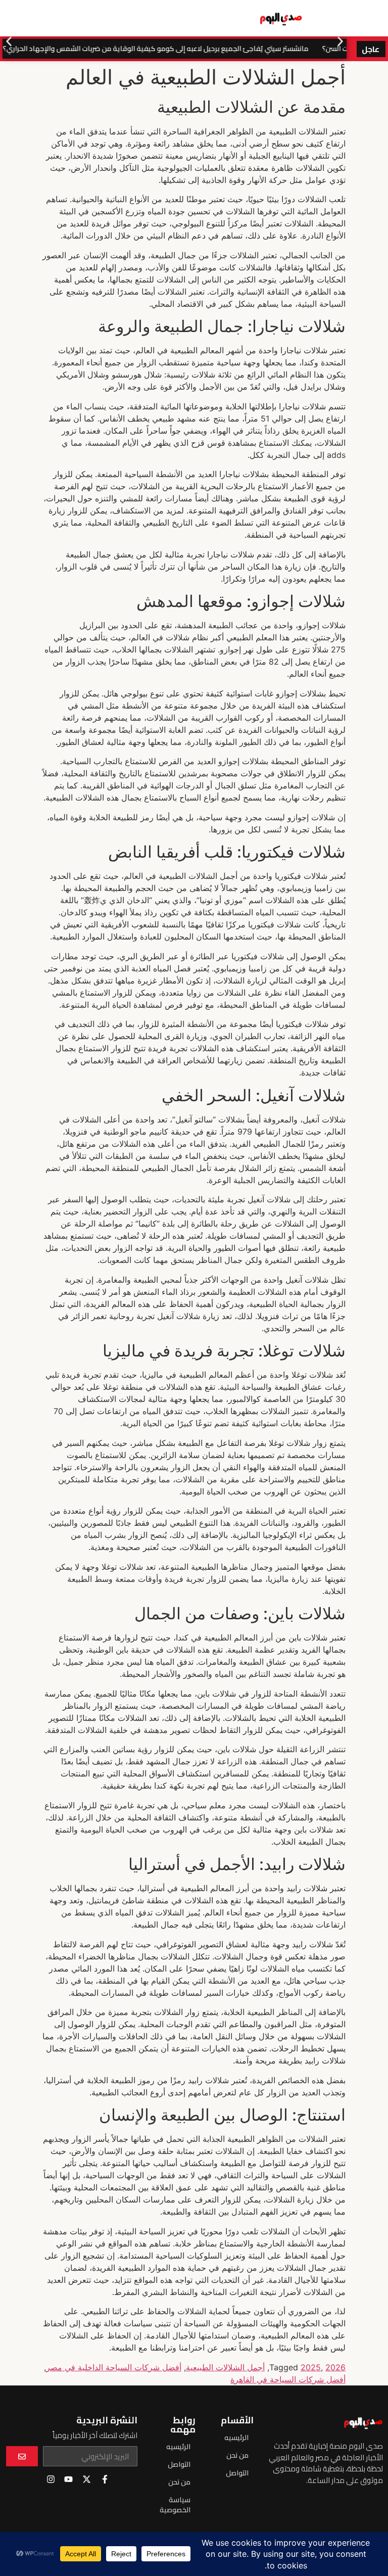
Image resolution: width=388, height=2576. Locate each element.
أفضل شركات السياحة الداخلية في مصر (114, 2367)
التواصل (237, 2473)
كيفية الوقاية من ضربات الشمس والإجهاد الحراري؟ (91, 49)
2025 (311, 2367)
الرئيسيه (236, 2438)
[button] (9, 41)
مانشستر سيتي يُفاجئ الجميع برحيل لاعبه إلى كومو (245, 49)
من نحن (237, 2455)
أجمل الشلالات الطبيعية (225, 2367)
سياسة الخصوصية (175, 2505)
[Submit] (22, 2456)
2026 (335, 2367)
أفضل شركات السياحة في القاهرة (288, 2379)
